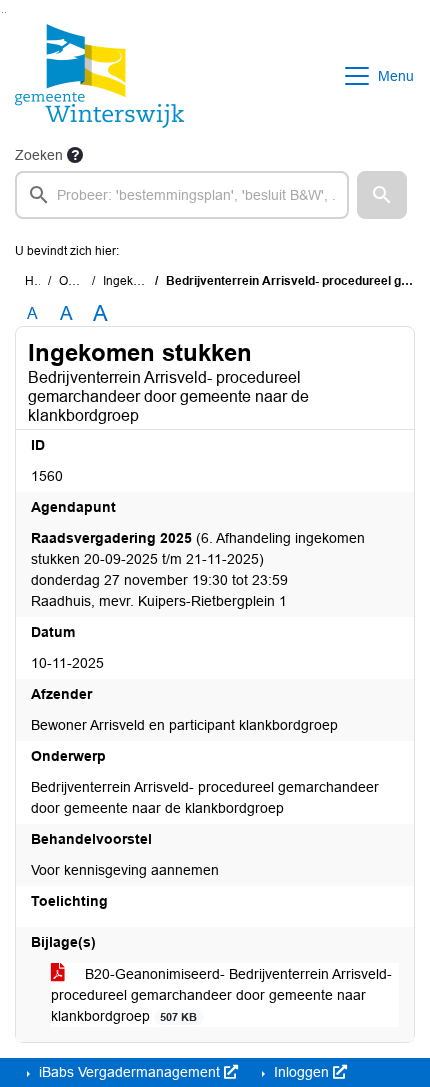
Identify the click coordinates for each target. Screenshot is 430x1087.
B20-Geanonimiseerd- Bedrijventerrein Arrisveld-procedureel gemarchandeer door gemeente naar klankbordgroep (221, 995)
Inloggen (301, 1072)
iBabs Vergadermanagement (129, 1072)
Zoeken (39, 155)
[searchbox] (182, 195)
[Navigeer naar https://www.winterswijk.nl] (99, 76)
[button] (382, 195)
